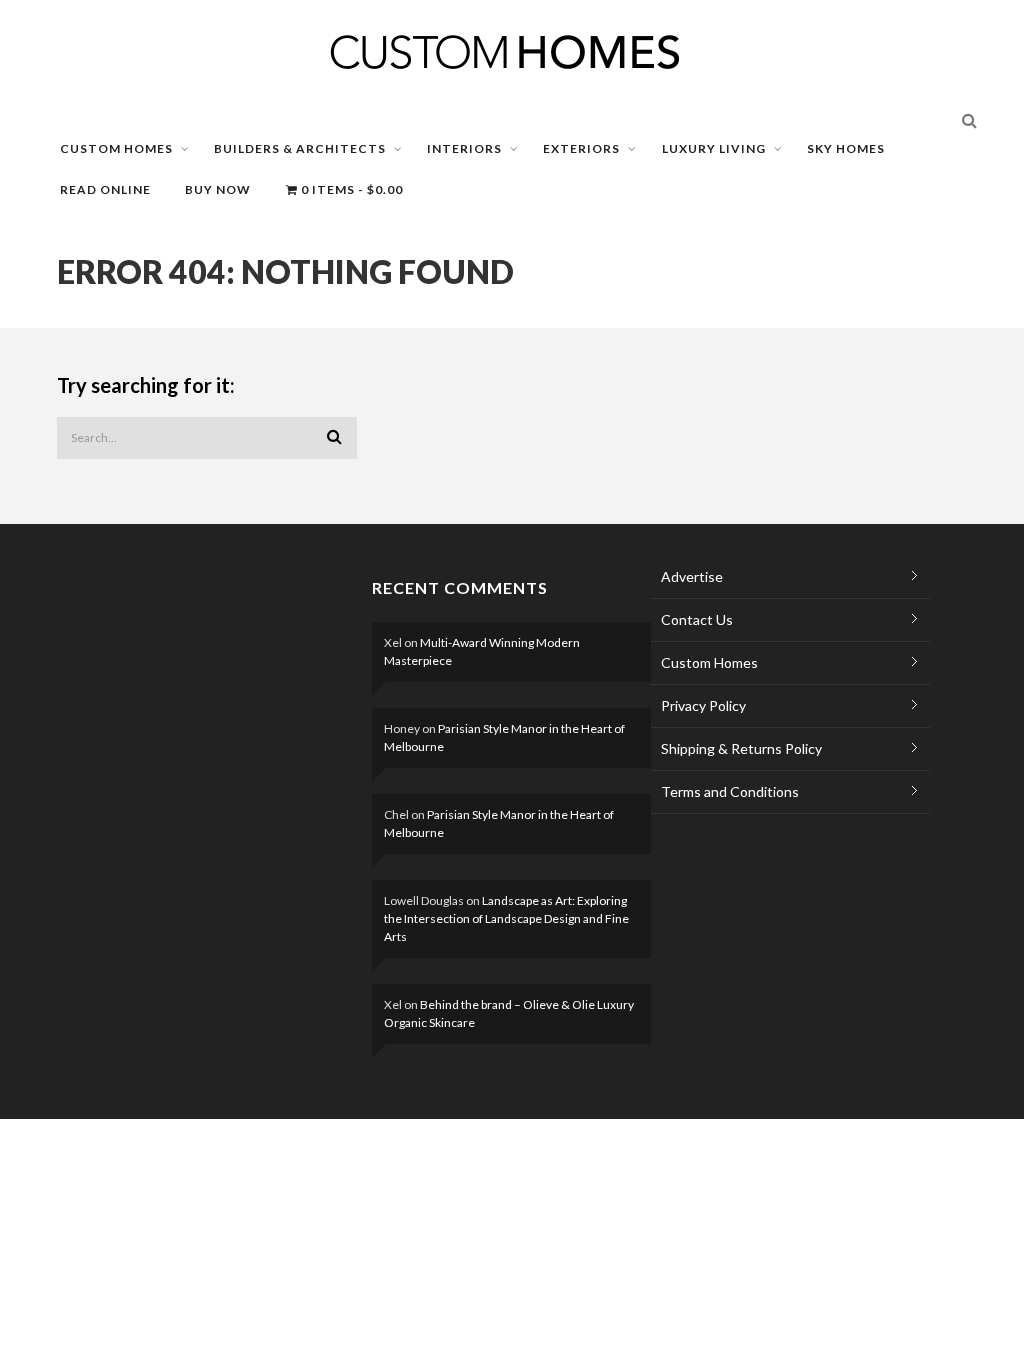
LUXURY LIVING (714, 148)
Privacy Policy (703, 705)
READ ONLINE (105, 189)
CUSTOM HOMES (116, 148)
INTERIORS (464, 148)
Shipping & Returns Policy (741, 748)
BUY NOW (218, 189)
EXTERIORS (581, 148)
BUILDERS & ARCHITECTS (300, 148)
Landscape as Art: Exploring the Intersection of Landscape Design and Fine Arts (506, 918)
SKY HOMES (846, 148)
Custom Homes (709, 662)
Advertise (692, 576)
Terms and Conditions (730, 791)
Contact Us (697, 619)
